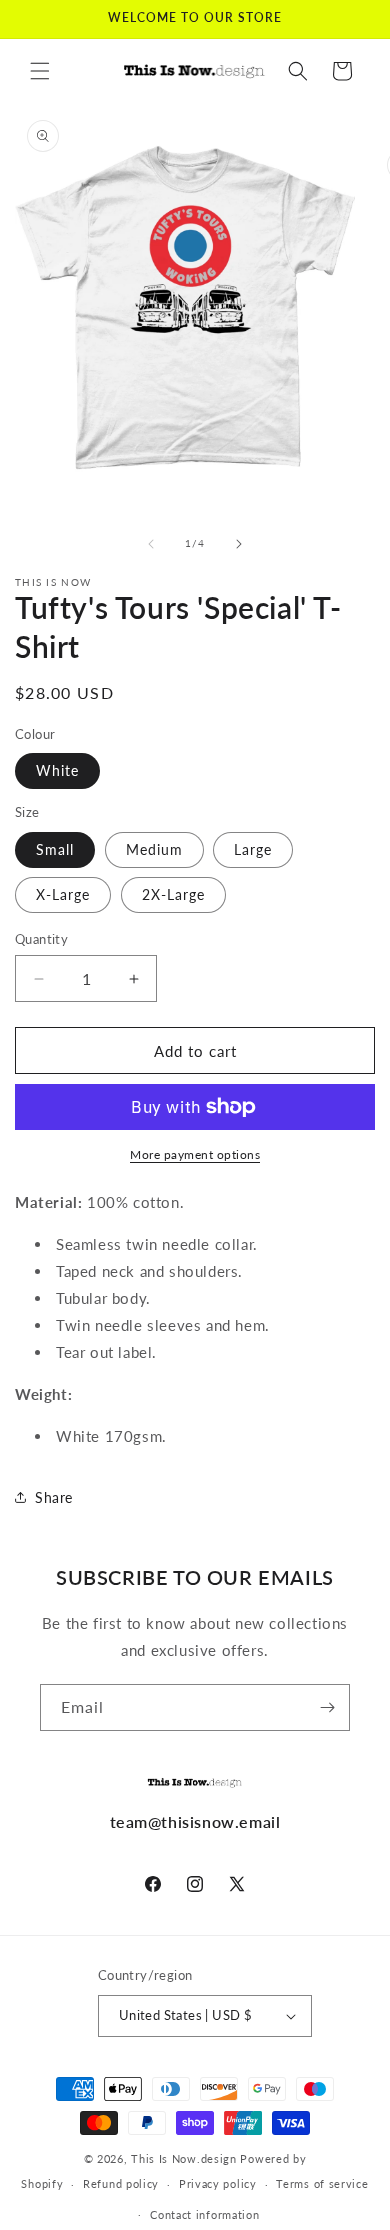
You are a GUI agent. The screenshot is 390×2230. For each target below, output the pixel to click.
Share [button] (54, 1497)
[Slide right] (239, 544)
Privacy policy (218, 2183)
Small (55, 849)
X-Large (63, 894)
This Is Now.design (184, 2158)
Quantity (41, 939)
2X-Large (173, 894)
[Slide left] (151, 544)
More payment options (195, 1154)
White (57, 770)
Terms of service (322, 2183)
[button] (40, 71)
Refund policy (121, 2183)
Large (253, 849)
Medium (154, 849)
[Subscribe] (327, 1707)
